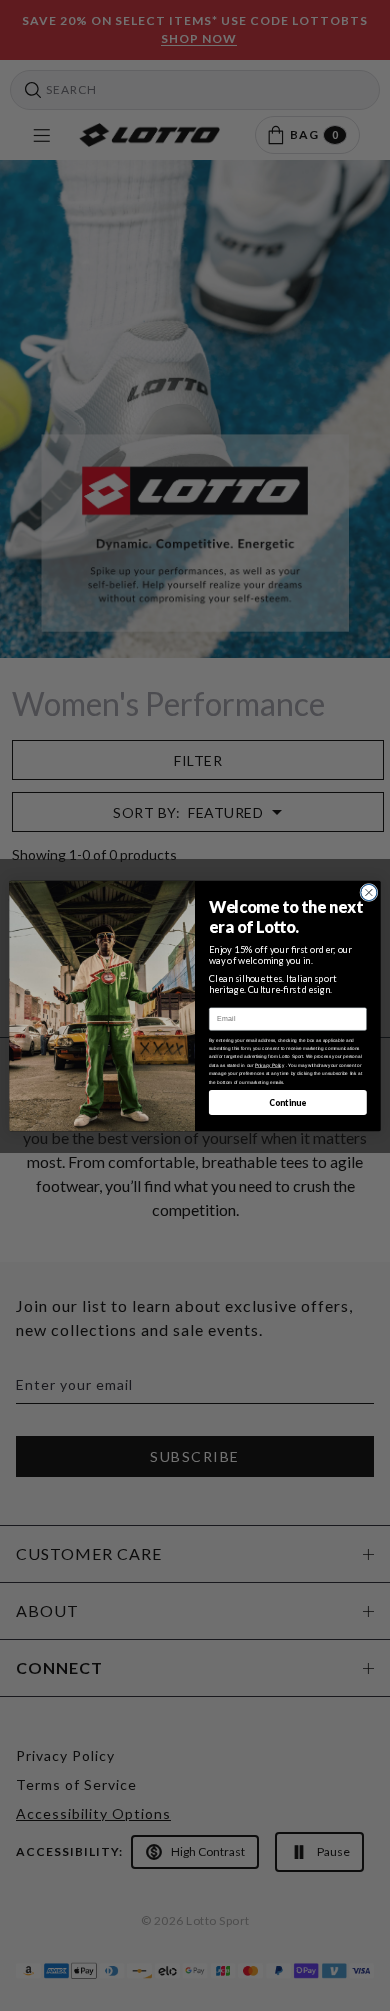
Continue (287, 1102)
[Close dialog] (369, 892)
